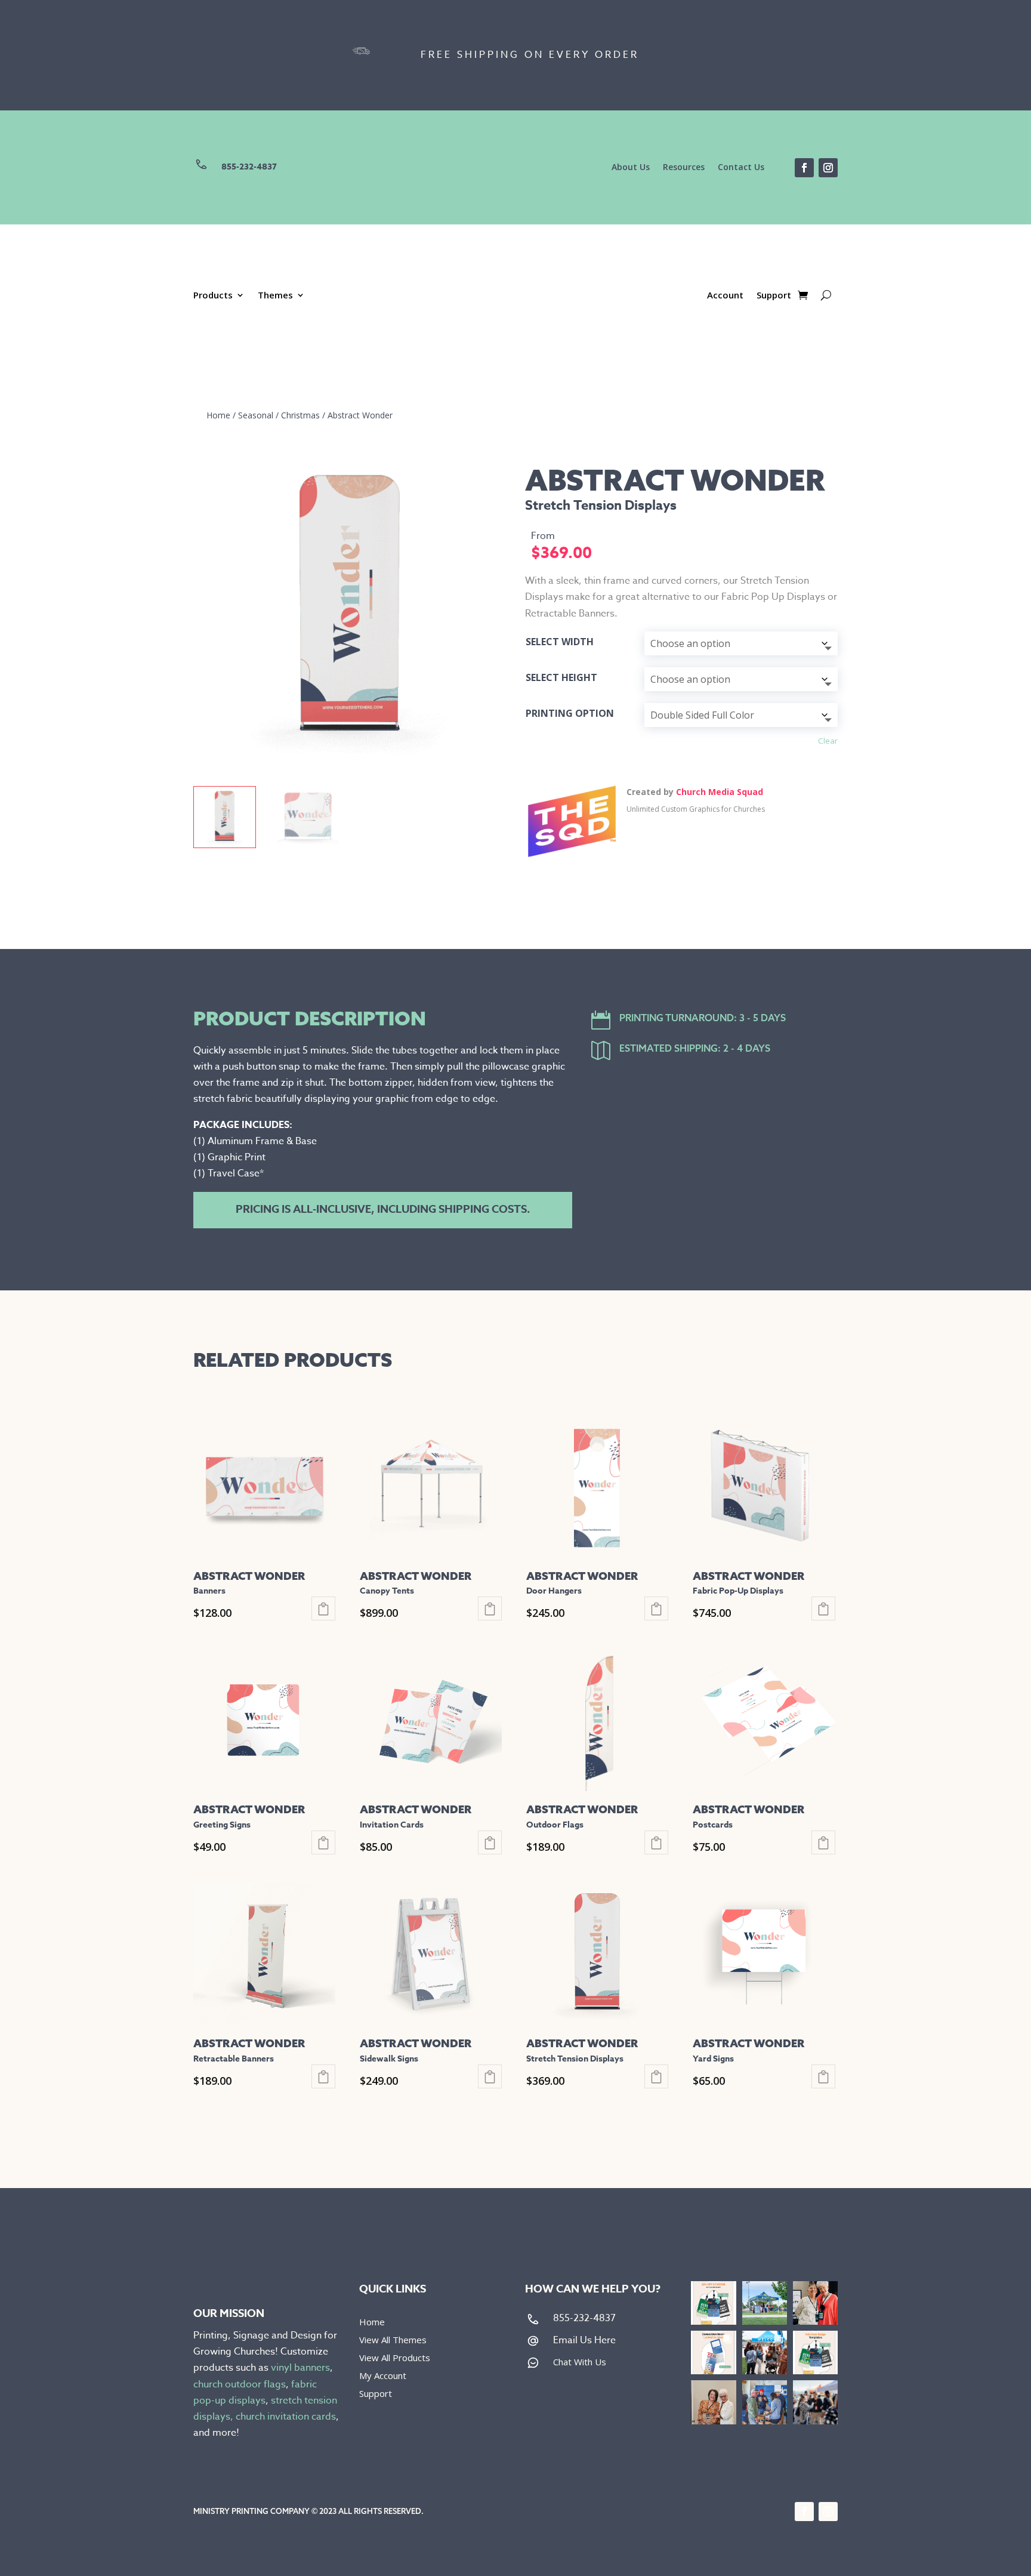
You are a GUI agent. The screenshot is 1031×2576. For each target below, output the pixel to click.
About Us (631, 168)
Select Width (560, 642)
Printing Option (570, 713)
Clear (828, 741)
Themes (275, 296)
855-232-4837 (249, 167)
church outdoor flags (240, 2384)
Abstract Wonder (360, 415)
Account (725, 296)
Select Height (561, 677)
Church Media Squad (720, 792)
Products (213, 296)
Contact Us (741, 168)
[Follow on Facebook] (804, 168)
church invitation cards (286, 2417)
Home (218, 415)
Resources (684, 168)
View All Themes (393, 2341)
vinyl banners (300, 2368)
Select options (323, 1609)
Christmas (300, 415)
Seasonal (256, 415)
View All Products (395, 2358)
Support (774, 296)
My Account (383, 2376)
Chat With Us (580, 2362)
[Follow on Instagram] (828, 168)
